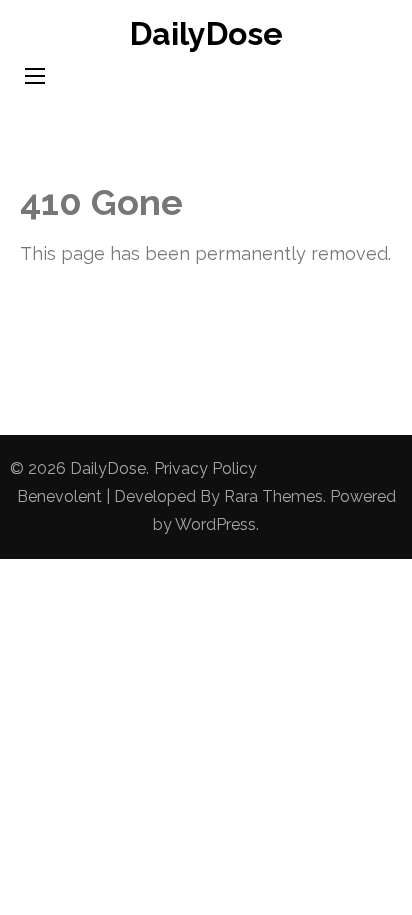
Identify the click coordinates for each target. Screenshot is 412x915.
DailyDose (206, 33)
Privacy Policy (205, 468)
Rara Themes (273, 496)
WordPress (215, 524)
